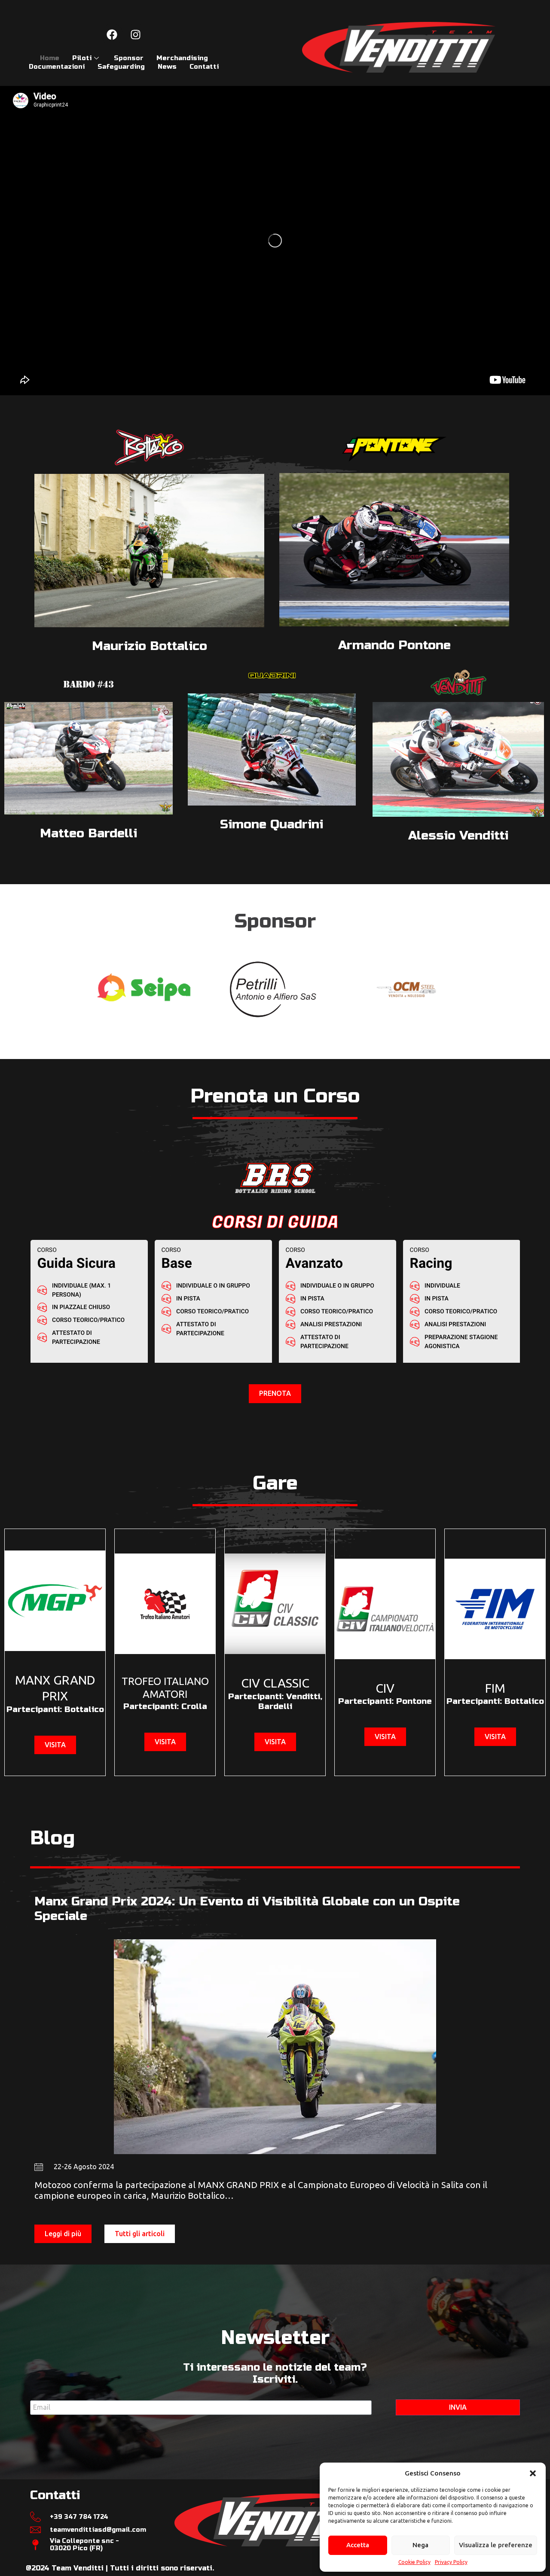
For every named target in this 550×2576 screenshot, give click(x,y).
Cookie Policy (414, 2562)
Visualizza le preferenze (496, 2545)
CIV (385, 1688)
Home (50, 58)
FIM (495, 1688)
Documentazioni (57, 67)
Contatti (204, 67)
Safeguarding (121, 67)
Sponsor (129, 58)
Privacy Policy (451, 2562)
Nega (420, 2545)
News (167, 67)
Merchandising (182, 58)
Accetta (358, 2545)
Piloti (82, 58)
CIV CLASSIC (275, 1683)
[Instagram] (136, 34)
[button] (533, 2473)
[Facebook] (112, 34)
